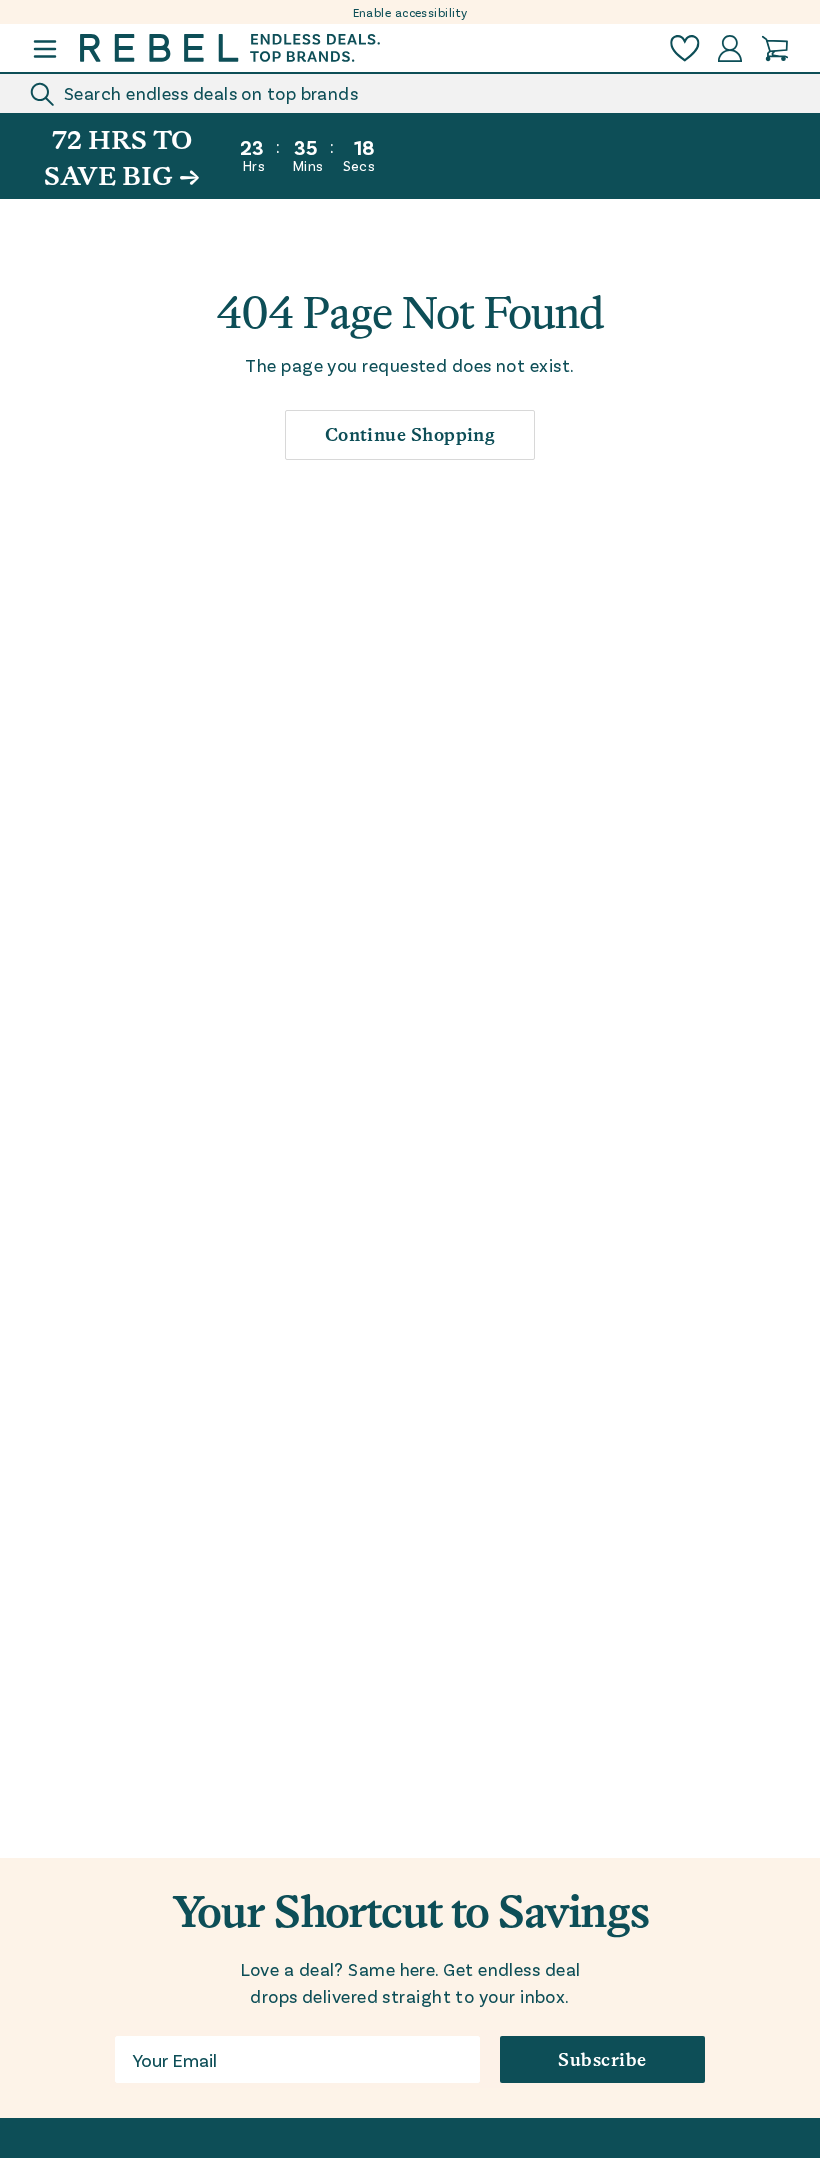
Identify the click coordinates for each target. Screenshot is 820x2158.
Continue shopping (410, 434)
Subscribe (602, 2059)
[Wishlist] (685, 48)
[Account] (730, 48)
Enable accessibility (410, 12)
